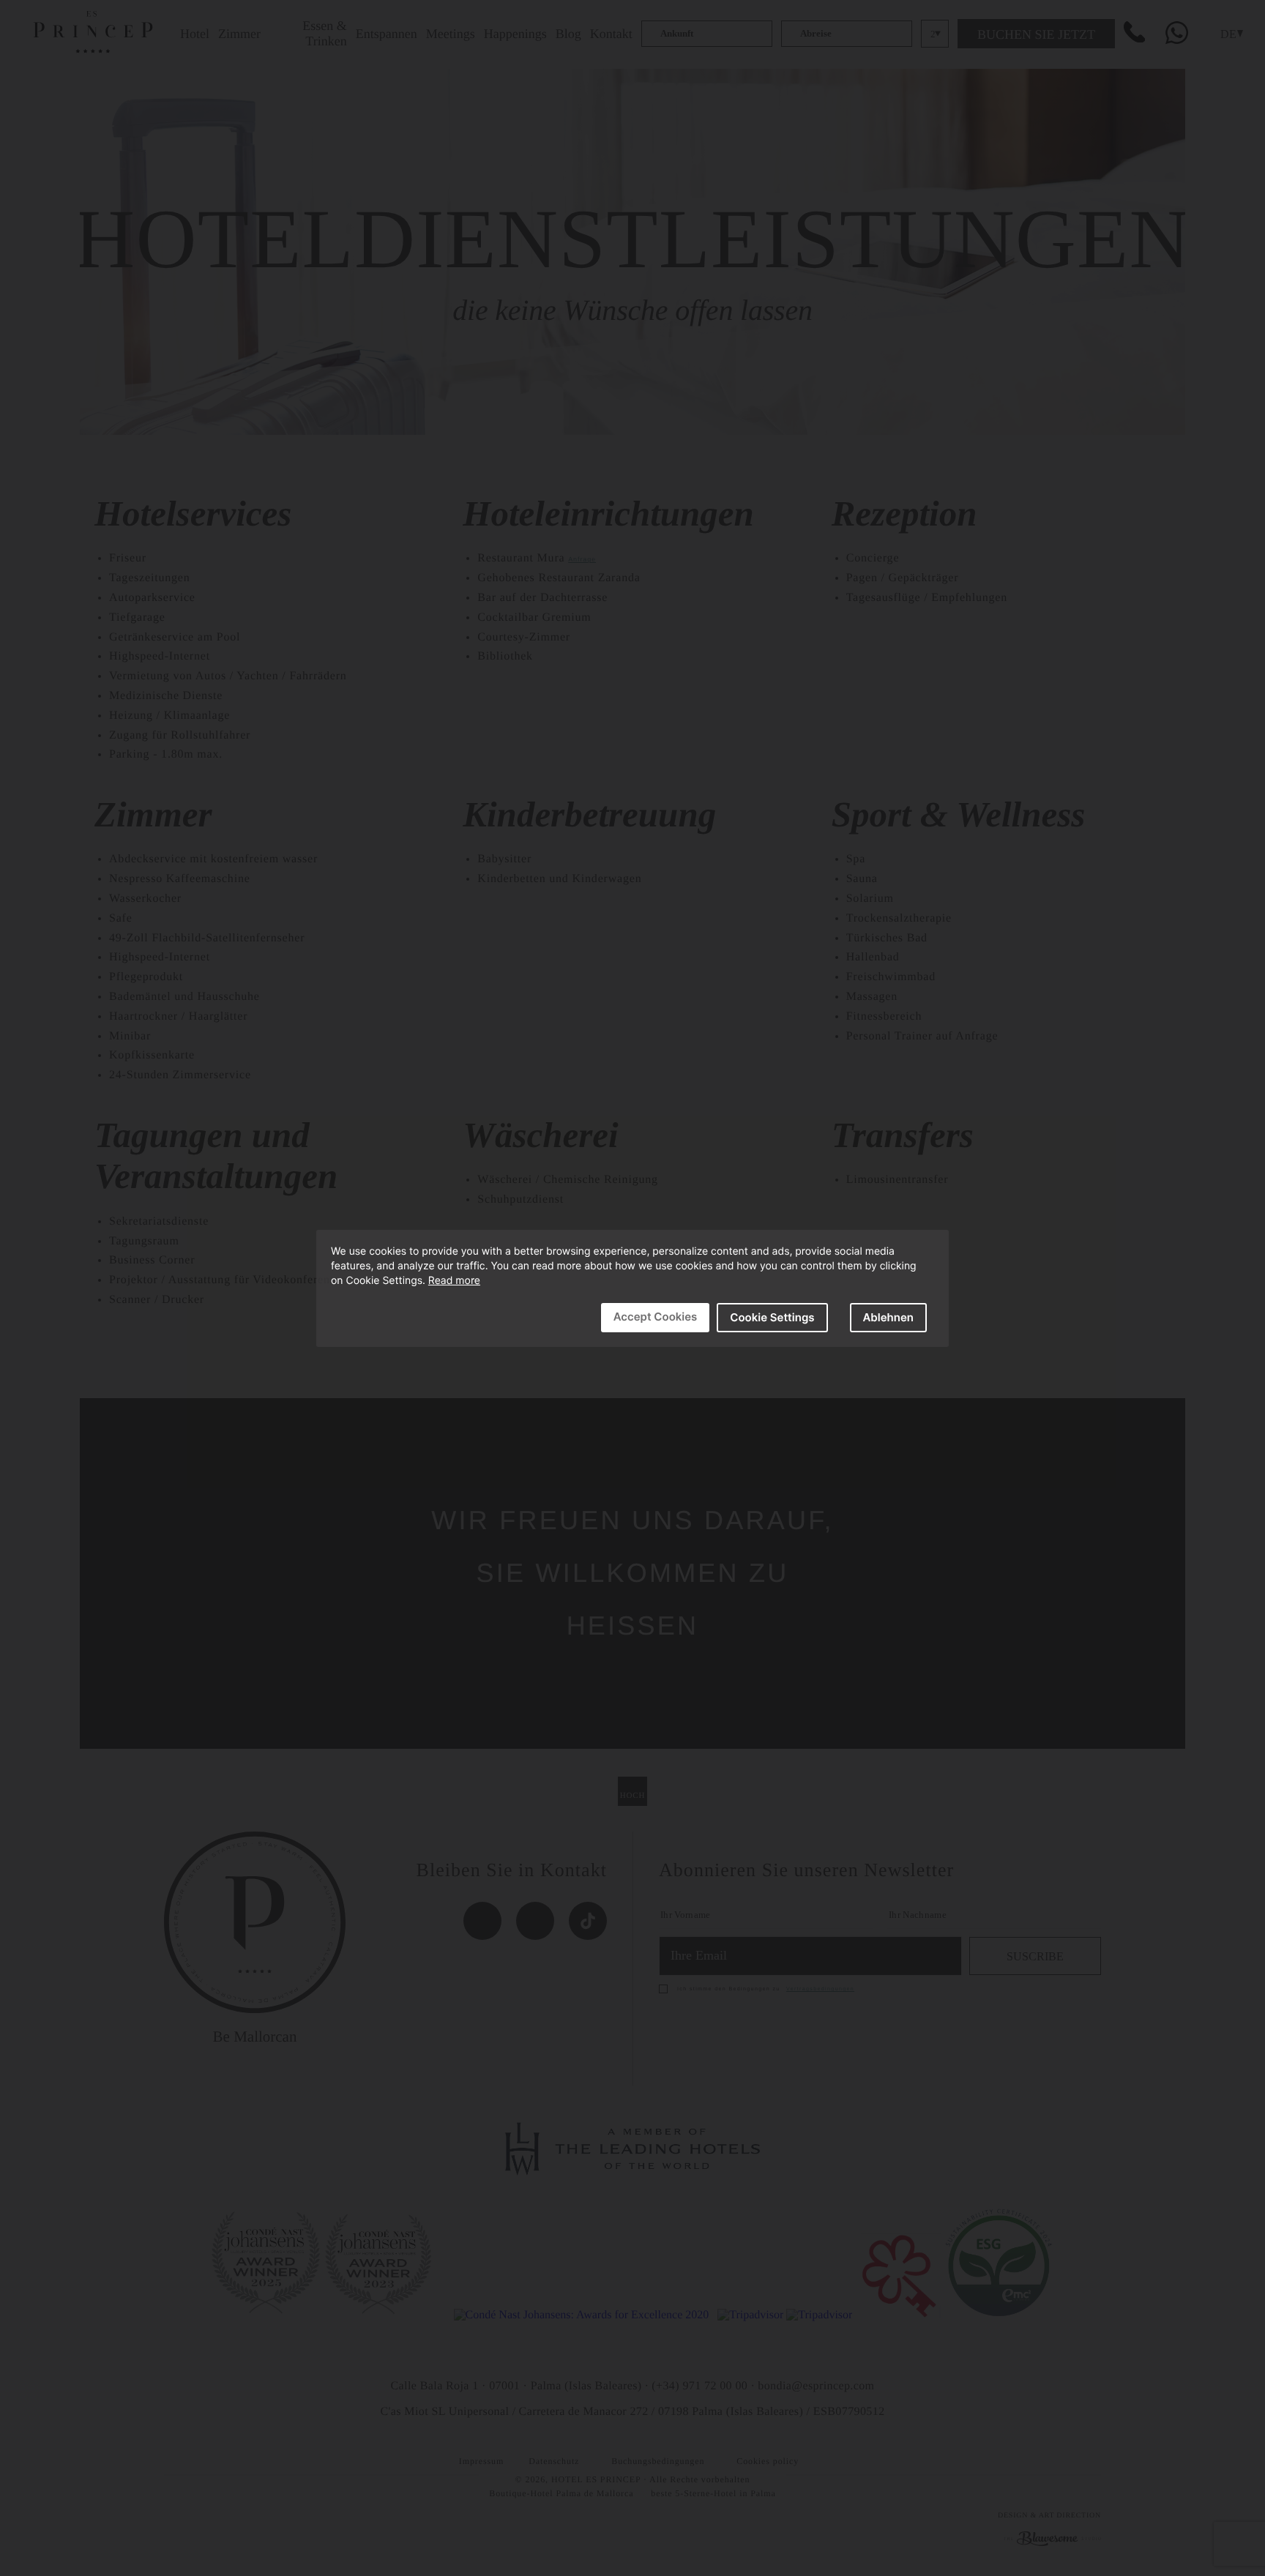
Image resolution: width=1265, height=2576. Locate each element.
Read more (454, 1281)
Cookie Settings (772, 1317)
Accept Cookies (656, 1317)
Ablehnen (889, 1317)
